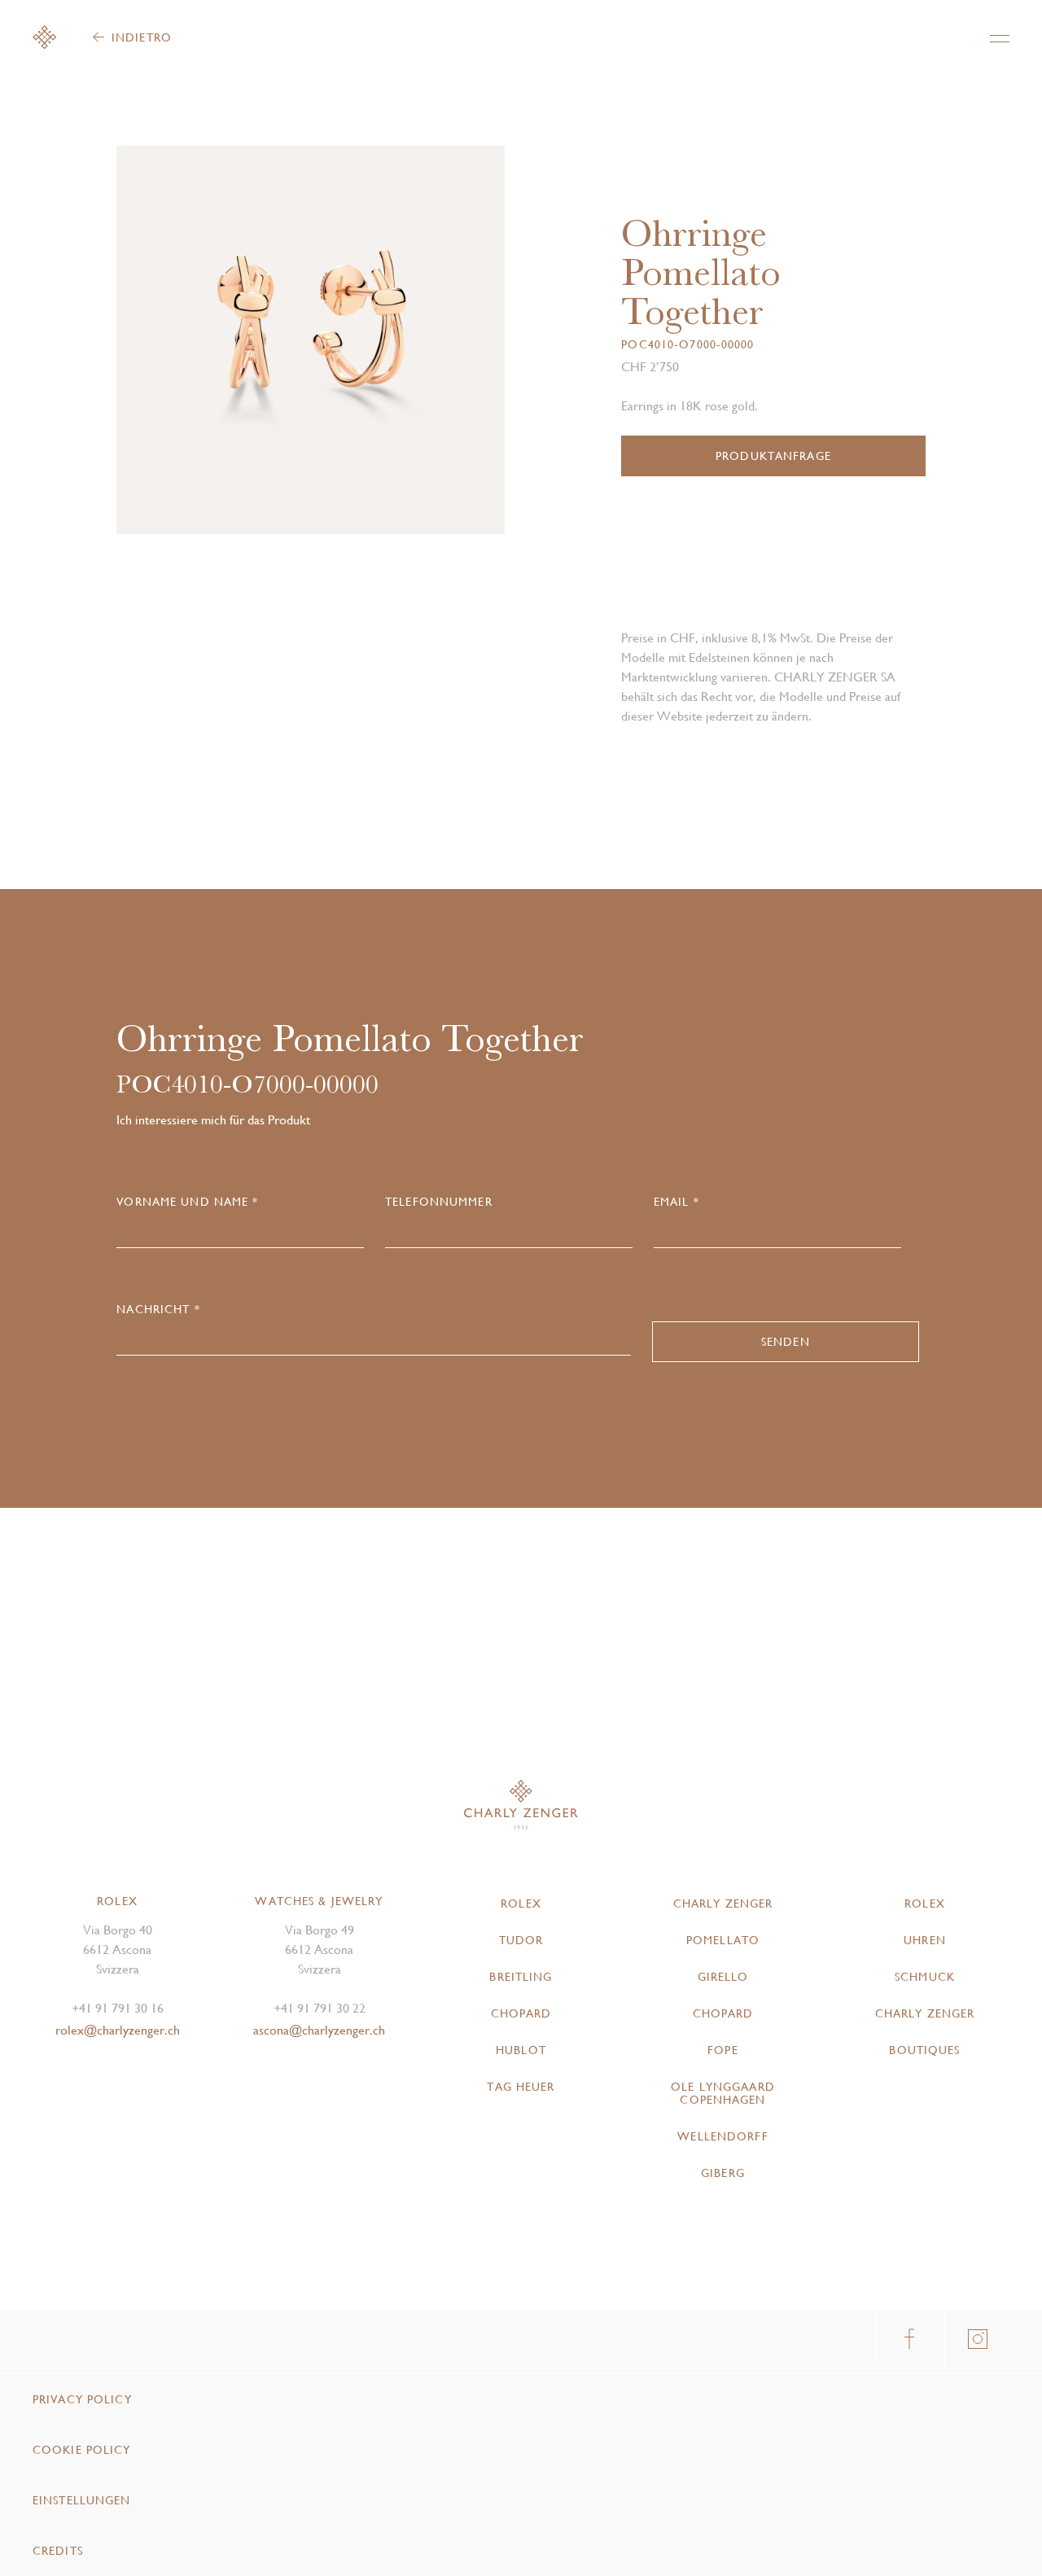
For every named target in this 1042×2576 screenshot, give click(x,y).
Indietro (142, 37)
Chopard (521, 2013)
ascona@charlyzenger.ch (319, 2030)
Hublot (521, 2050)
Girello (723, 1977)
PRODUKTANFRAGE (773, 456)
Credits (58, 2551)
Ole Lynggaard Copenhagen (723, 2093)
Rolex (521, 1904)
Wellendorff (722, 2136)
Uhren (925, 1940)
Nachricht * (158, 1309)
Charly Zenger (723, 1904)
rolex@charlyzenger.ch (118, 2030)
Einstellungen (82, 2500)
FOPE (722, 2050)
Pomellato (723, 1940)
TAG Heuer (521, 2087)
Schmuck (925, 1977)
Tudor (521, 1940)
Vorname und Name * (187, 1202)
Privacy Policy (82, 2399)
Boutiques (924, 2050)
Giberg (723, 2173)
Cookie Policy (82, 2450)
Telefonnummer (439, 1202)
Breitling (521, 1977)
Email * (676, 1202)
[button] (408, 346)
